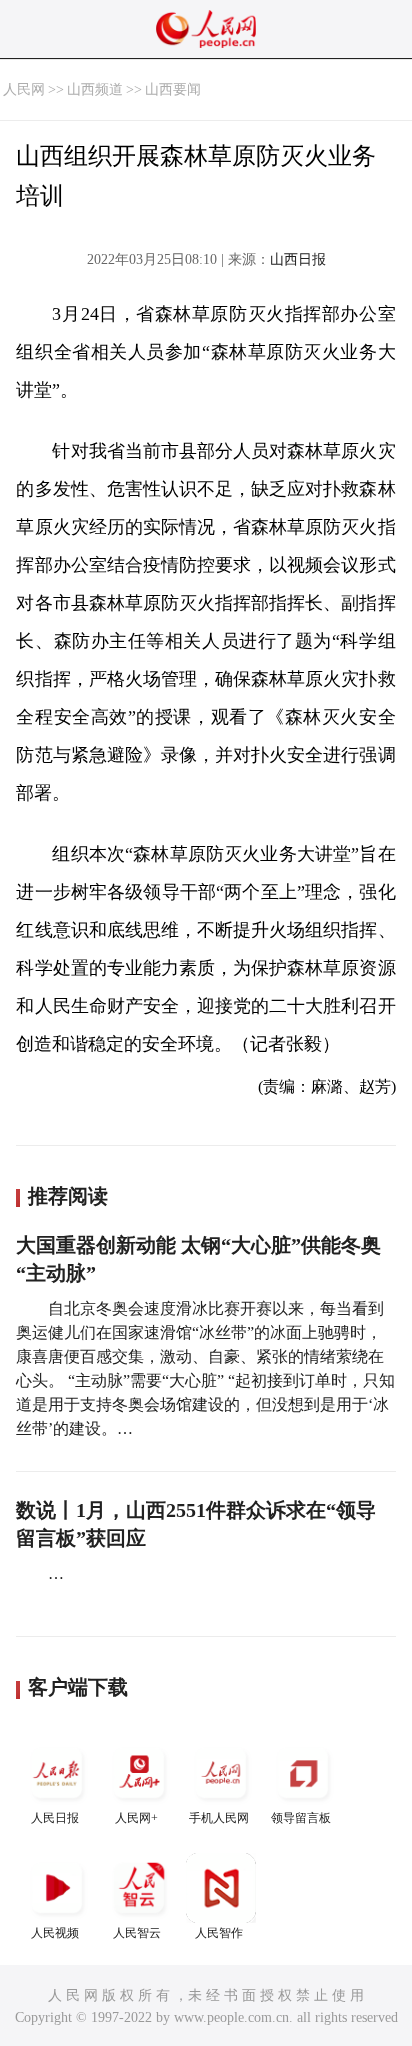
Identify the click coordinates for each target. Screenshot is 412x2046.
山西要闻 (173, 89)
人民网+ (136, 1818)
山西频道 (95, 89)
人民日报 (55, 1818)
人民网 (24, 89)
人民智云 (137, 1933)
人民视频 (55, 1933)
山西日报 (298, 259)
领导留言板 (301, 1818)
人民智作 (219, 1933)
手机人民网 (219, 1818)
